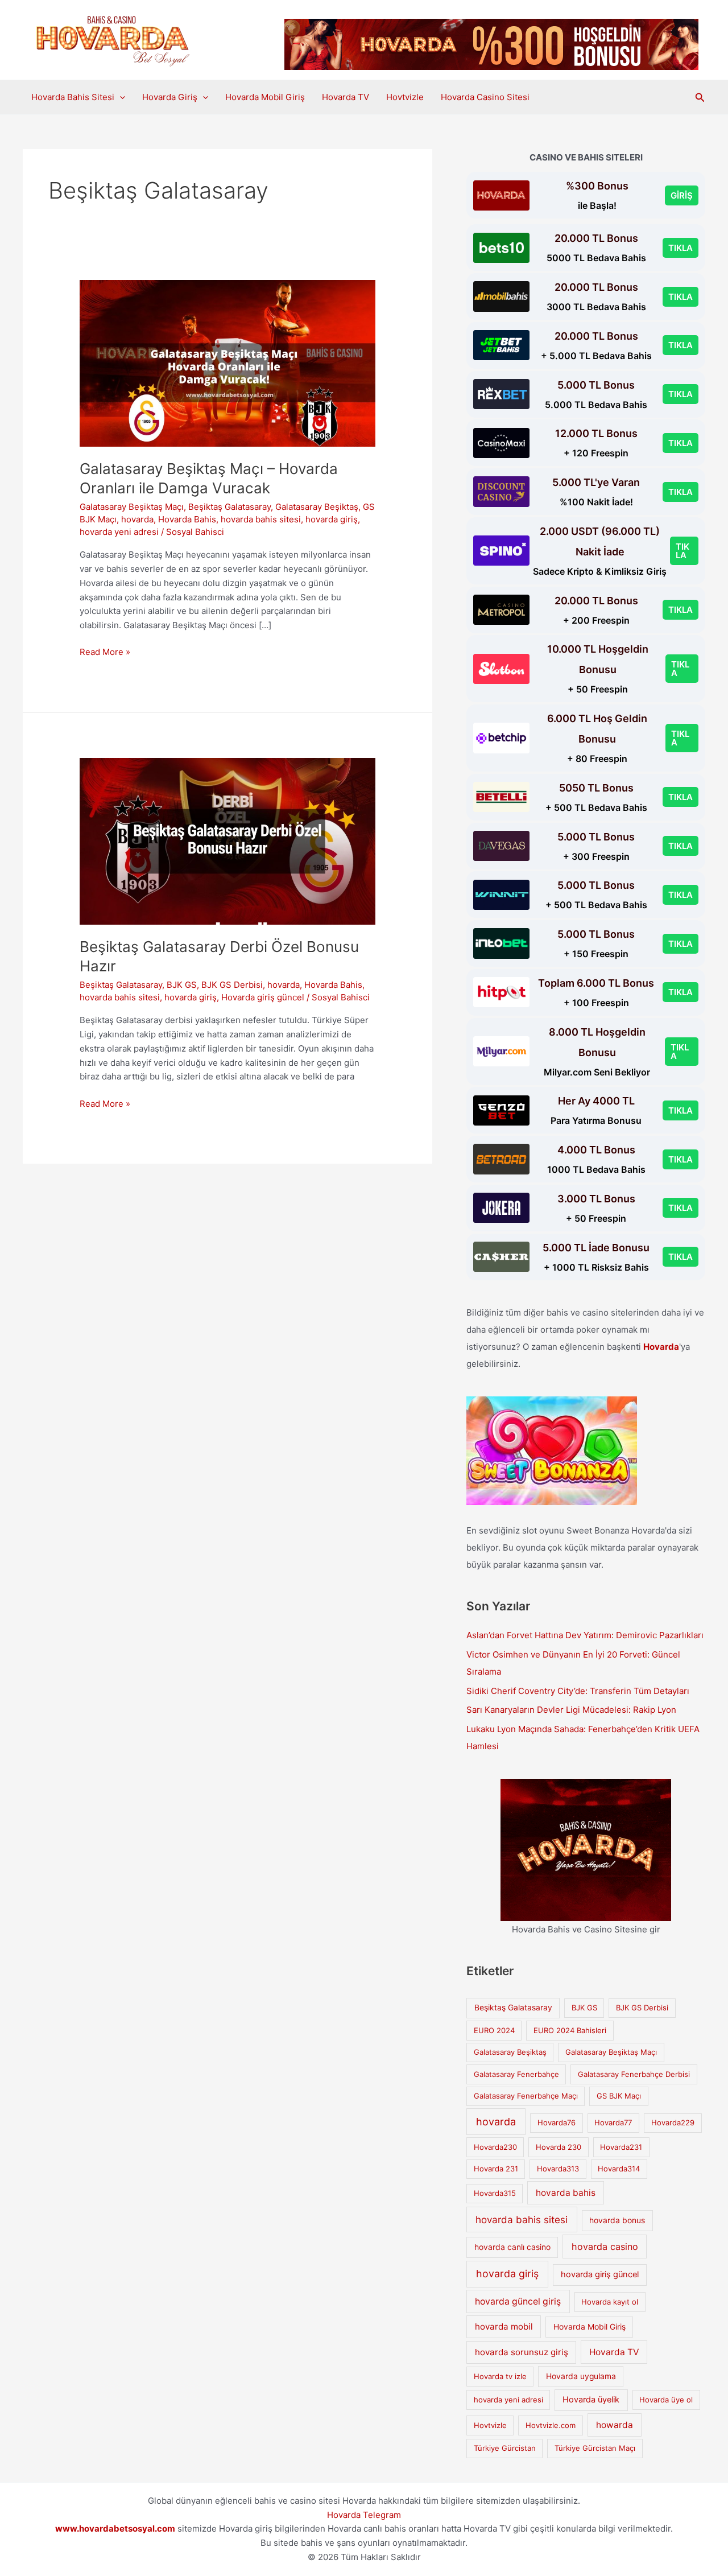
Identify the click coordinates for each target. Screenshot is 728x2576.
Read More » (105, 653)
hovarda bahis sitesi (261, 519)
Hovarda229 (673, 2122)
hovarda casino (605, 2247)
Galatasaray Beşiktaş (317, 507)
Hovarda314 (619, 2169)
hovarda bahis (566, 2193)
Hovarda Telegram (364, 2515)
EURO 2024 (494, 2030)
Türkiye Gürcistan (505, 2448)
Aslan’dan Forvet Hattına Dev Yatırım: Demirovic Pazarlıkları (585, 1635)
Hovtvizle (405, 97)
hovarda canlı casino (512, 2247)
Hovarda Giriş (170, 97)
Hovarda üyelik (591, 2400)
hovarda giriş (332, 519)
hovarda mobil (504, 2326)
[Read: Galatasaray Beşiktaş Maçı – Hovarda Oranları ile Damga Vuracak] (227, 363)
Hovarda (661, 1347)
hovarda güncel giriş (518, 2301)
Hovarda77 (613, 2122)
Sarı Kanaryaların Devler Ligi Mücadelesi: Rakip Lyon (571, 1710)
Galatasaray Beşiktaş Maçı (132, 507)
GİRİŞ (682, 195)
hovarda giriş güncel (600, 2274)
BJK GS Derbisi (232, 985)
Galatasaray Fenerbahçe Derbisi (634, 2074)
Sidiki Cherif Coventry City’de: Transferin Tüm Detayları (578, 1691)
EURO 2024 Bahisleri (570, 2030)
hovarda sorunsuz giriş (522, 2352)
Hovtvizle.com (551, 2425)
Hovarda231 (621, 2147)
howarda (615, 2425)
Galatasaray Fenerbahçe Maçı (526, 2096)
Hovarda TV (346, 97)
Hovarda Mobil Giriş (265, 97)
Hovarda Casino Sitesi (485, 97)
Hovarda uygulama (581, 2376)
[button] (120, 97)
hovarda (137, 519)
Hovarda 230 (559, 2147)
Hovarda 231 (496, 2169)
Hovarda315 (495, 2193)
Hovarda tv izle (500, 2376)
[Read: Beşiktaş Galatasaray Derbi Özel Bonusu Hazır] (227, 841)
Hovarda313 (558, 2169)
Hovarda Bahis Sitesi (73, 97)
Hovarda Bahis (187, 519)
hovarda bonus (617, 2220)
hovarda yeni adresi (119, 532)
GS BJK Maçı (619, 2096)
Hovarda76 (557, 2122)
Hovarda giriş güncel (263, 997)
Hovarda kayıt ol (610, 2302)
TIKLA (681, 248)
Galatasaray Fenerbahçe (516, 2074)
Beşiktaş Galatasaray (229, 507)
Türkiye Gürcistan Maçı (595, 2448)
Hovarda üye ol (666, 2400)
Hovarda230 (495, 2147)
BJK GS (182, 985)
